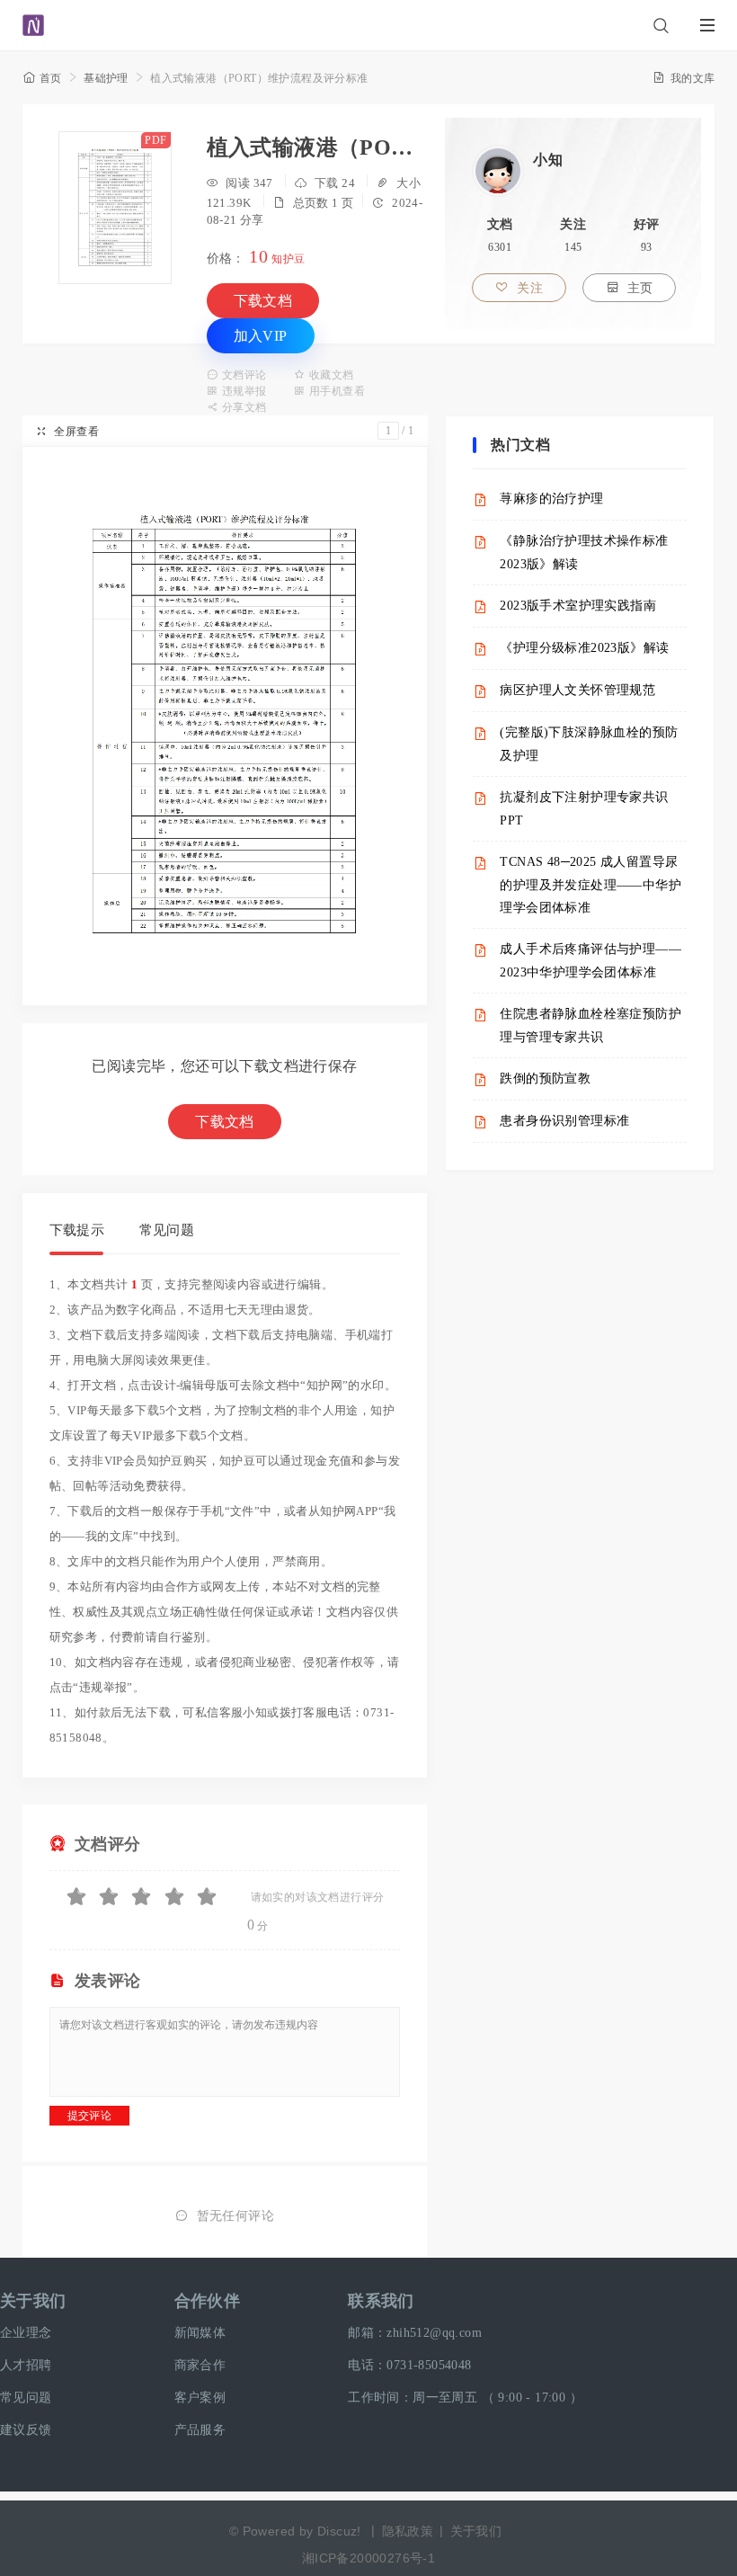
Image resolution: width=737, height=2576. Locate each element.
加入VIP (261, 336)
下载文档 (263, 301)
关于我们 (33, 2301)
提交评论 (90, 2116)
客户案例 (200, 2398)
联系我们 (381, 2301)
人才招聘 (26, 2365)
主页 (630, 288)
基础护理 (106, 78)
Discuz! (339, 2531)
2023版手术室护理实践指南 (578, 606)
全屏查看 (67, 432)
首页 (42, 78)
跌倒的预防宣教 (545, 1079)
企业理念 (26, 2333)
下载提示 (77, 1230)
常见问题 (167, 1230)
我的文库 (684, 78)
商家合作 (200, 2365)
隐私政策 (408, 2531)
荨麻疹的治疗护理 (551, 499)
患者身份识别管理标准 (564, 1121)
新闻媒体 (200, 2333)
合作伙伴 (208, 2301)
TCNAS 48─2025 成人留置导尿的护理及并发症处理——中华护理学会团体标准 (590, 885)
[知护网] (33, 17)
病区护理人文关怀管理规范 (577, 690)
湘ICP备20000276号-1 (368, 2558)
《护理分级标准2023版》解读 (584, 648)
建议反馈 (26, 2430)
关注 (519, 288)
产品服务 (200, 2430)
